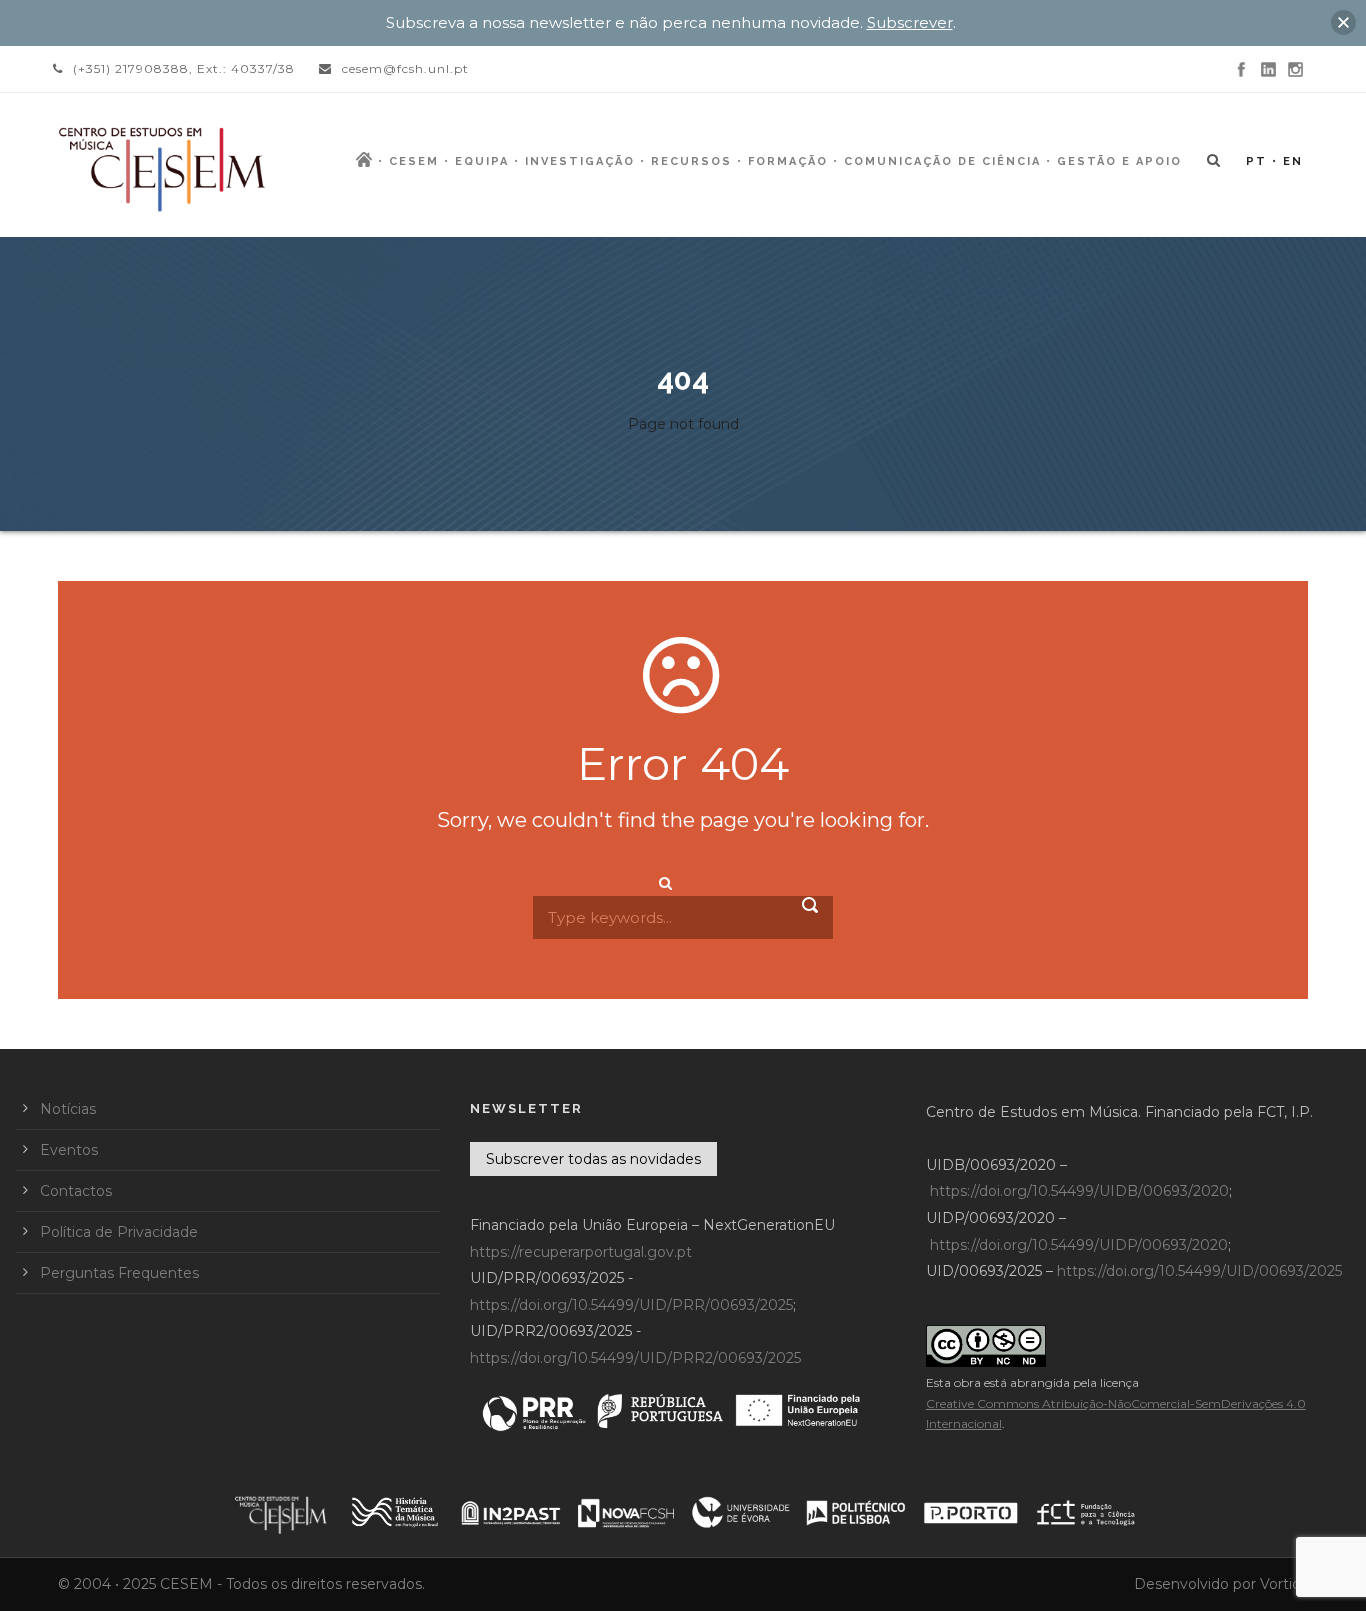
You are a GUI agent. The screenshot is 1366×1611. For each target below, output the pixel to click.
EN (1293, 161)
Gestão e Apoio (1119, 161)
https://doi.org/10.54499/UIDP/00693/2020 (1079, 1245)
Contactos (76, 1191)
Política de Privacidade (119, 1232)
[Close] (1343, 22)
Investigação (580, 161)
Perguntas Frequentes (119, 1273)
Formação (788, 161)
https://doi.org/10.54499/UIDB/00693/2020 (1079, 1191)
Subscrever (910, 22)
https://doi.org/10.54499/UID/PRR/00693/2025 (631, 1305)
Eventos (69, 1150)
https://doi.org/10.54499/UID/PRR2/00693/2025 (635, 1358)
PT (1256, 161)
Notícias (68, 1109)
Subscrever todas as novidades (593, 1159)
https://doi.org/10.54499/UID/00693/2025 (1199, 1271)
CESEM (414, 161)
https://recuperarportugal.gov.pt (581, 1252)
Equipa (482, 161)
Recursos (691, 161)
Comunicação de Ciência (942, 161)
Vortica (1284, 1584)
